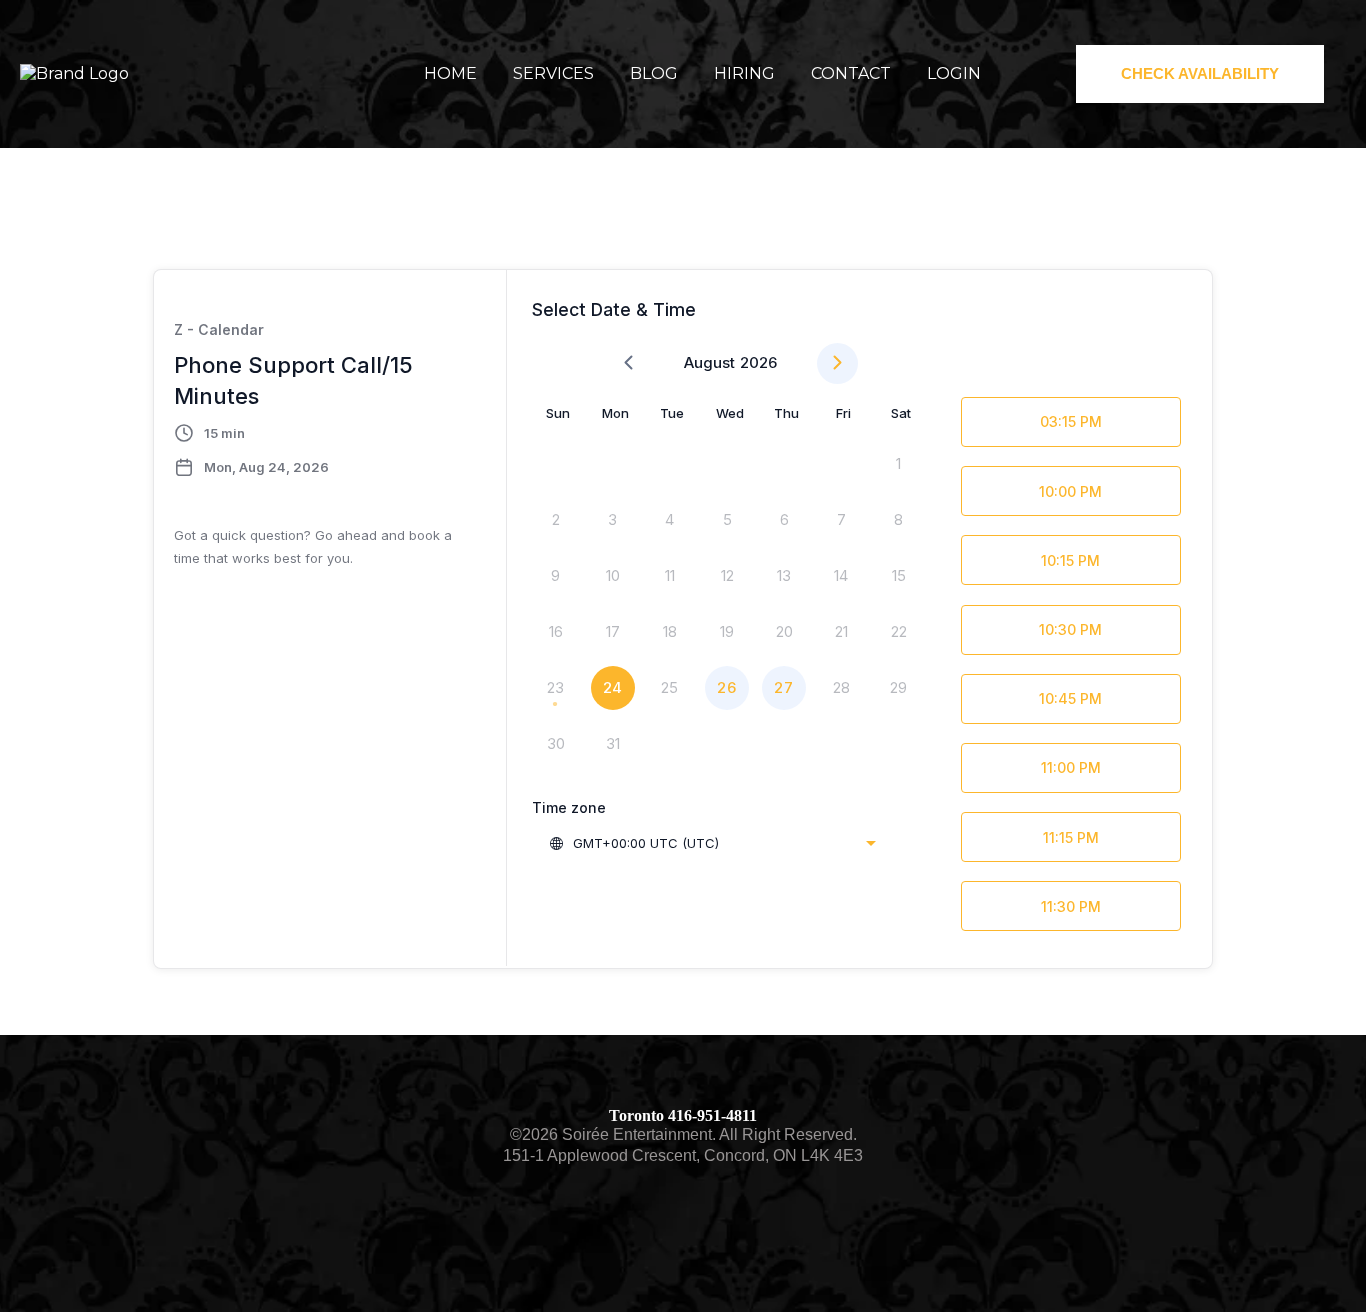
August (709, 362)
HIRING (744, 73)
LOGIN (954, 73)
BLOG (654, 73)
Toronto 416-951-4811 (683, 1115)
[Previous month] (628, 363)
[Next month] (837, 363)
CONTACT (851, 73)
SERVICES (553, 73)
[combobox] (712, 843)
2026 (758, 362)
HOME (450, 73)
